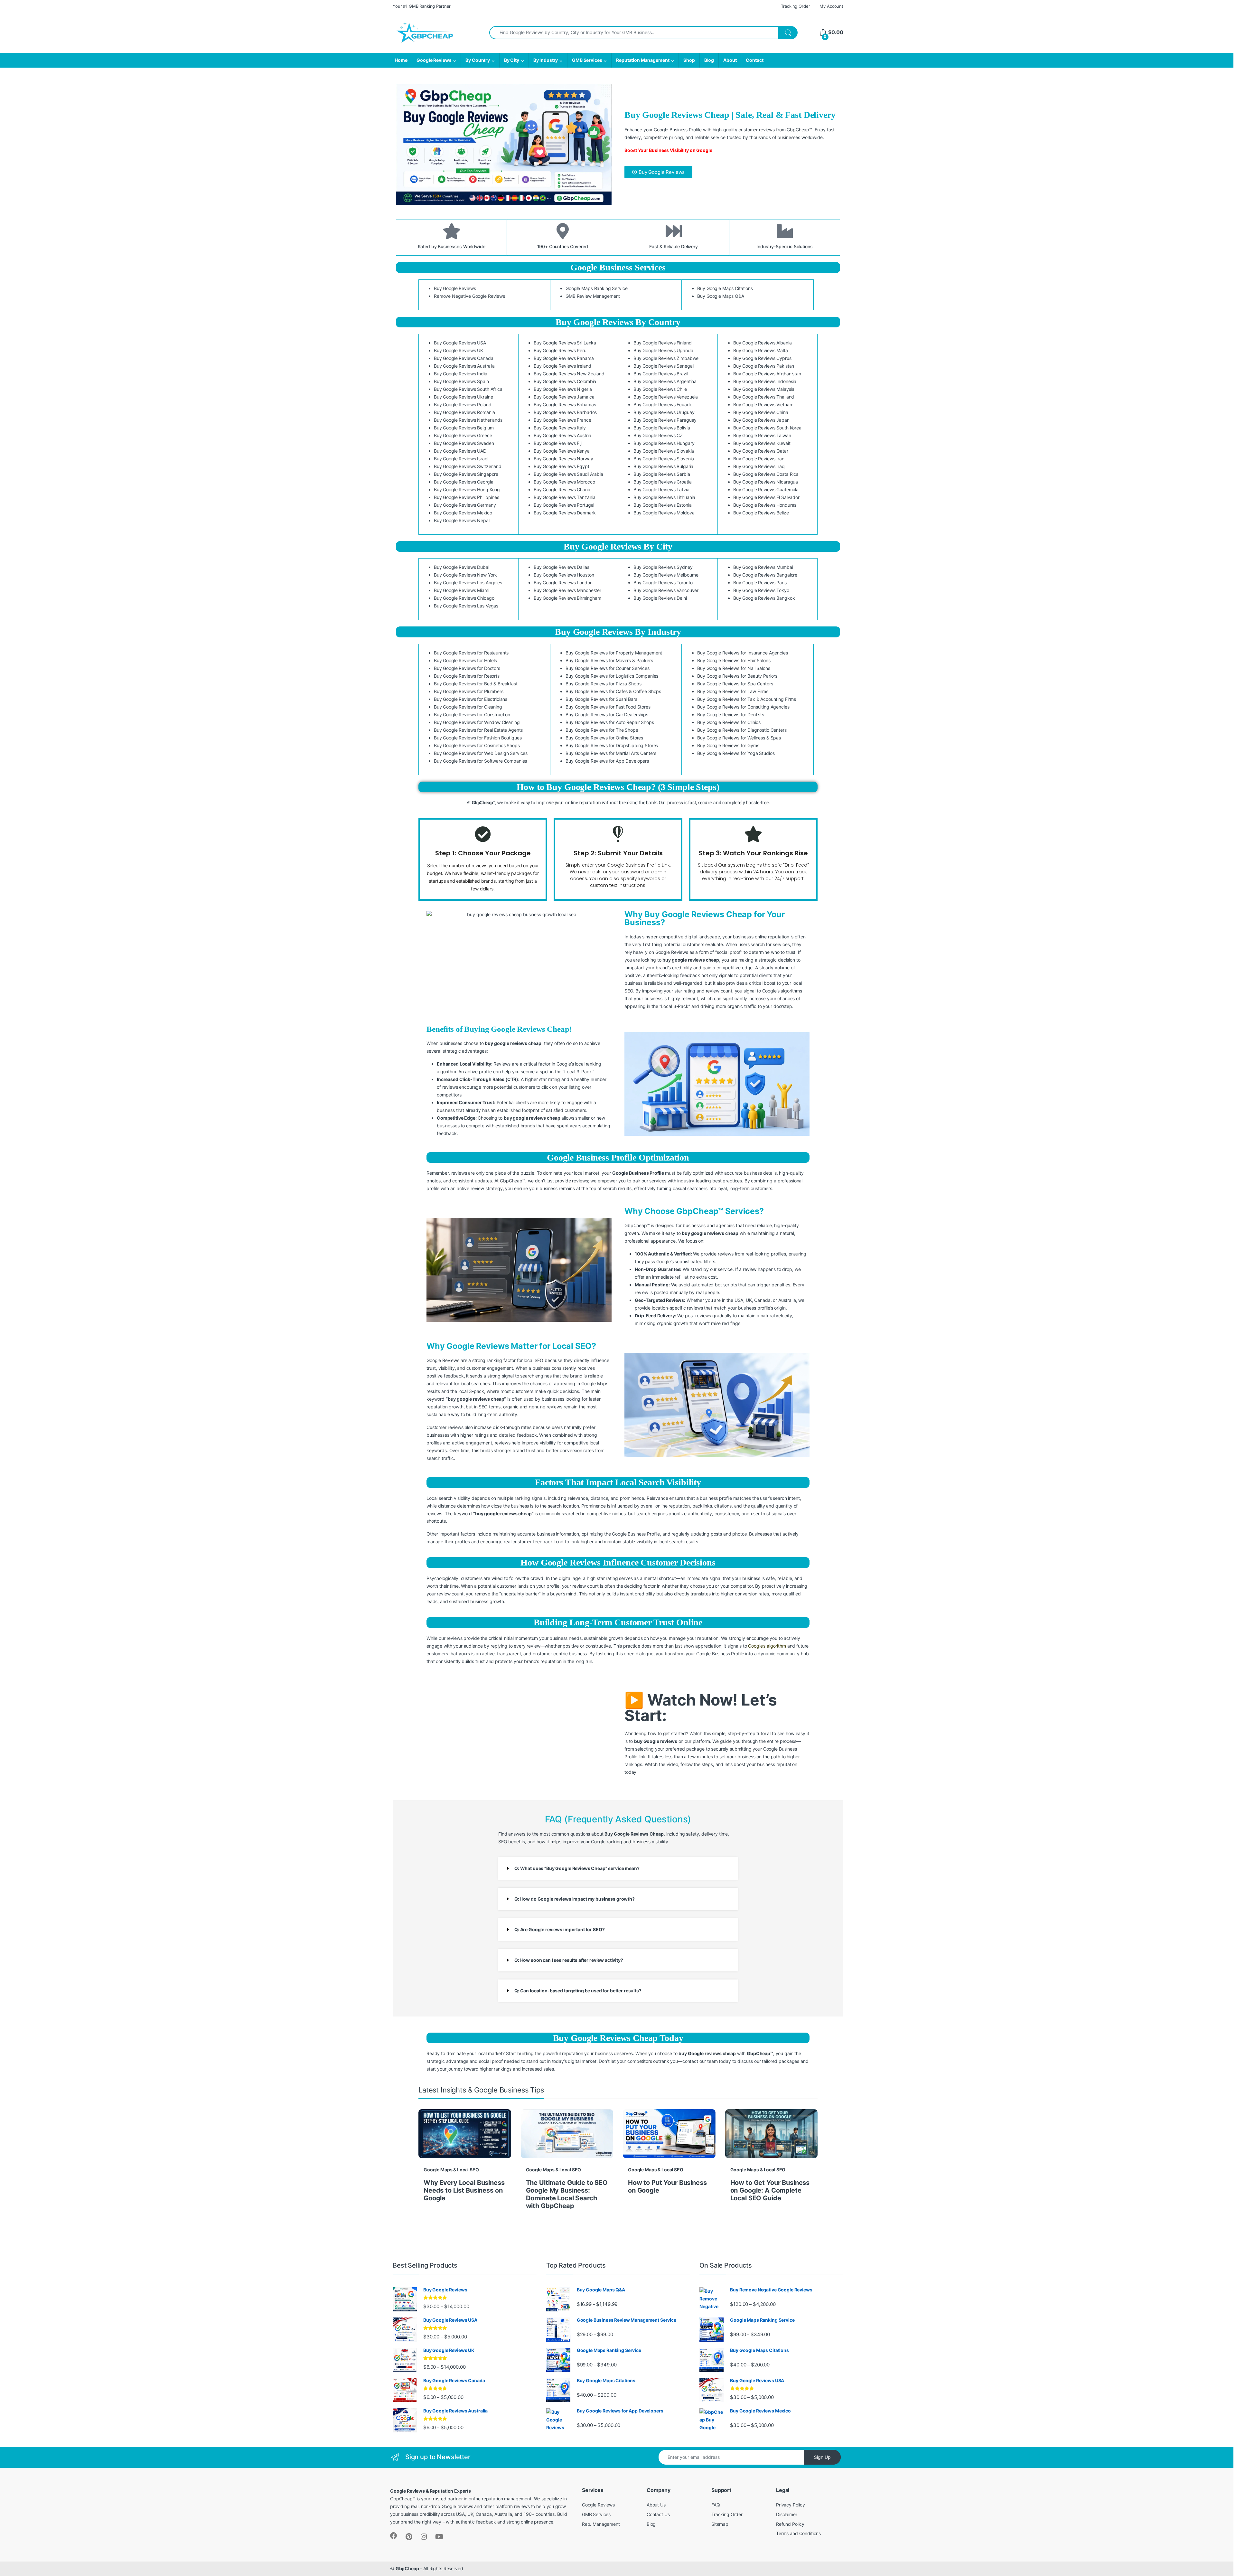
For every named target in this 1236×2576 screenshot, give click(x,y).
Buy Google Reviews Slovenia (664, 459)
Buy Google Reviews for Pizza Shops (603, 684)
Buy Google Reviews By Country (618, 322)
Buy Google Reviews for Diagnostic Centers (742, 730)
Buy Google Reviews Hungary (664, 443)
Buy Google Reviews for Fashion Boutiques (478, 738)
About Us (656, 2505)
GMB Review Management (593, 296)
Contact (754, 60)
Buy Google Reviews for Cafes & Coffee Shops (613, 691)
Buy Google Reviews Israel (461, 459)
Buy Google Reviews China (761, 412)
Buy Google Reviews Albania (762, 343)
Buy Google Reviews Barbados (565, 412)
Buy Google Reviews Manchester (567, 590)
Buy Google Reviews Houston (564, 575)
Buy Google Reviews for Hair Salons (734, 660)
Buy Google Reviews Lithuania (664, 497)
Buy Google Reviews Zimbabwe (666, 358)
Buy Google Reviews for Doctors (467, 668)
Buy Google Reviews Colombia (565, 381)
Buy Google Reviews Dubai (462, 567)
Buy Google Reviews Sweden (464, 443)
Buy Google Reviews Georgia (464, 482)
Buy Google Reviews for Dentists (731, 715)
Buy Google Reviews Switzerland (468, 466)
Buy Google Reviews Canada (464, 358)
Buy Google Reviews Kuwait (762, 443)
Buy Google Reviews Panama (564, 358)
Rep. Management (601, 2524)
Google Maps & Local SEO (451, 2170)
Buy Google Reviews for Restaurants (471, 653)
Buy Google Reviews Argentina (665, 381)
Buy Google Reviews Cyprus (762, 358)
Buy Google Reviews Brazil (661, 374)
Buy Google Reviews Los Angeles (468, 583)
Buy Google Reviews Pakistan (764, 366)
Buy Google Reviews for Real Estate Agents (478, 730)
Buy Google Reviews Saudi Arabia (568, 474)
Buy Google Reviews (455, 288)
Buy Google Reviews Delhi (660, 598)
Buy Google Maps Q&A (721, 296)
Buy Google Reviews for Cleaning (468, 707)
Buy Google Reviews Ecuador (664, 404)
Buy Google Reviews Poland (463, 404)
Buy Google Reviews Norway (563, 459)
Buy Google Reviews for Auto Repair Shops (610, 722)
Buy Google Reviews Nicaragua (766, 482)
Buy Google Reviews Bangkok (764, 598)
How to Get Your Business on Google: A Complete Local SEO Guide (770, 2190)
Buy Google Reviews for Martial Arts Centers (611, 753)
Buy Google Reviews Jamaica (564, 397)
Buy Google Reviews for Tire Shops (602, 730)
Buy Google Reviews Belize (761, 513)
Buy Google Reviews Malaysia (764, 389)
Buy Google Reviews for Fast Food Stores (608, 707)
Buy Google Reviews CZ (658, 435)
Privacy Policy (791, 2505)
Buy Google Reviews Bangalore (765, 575)
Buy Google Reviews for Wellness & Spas (739, 738)
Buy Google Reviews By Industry (618, 632)
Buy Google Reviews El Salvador (766, 497)
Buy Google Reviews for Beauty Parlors (737, 676)
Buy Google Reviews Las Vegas (466, 606)
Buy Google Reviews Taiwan (762, 435)
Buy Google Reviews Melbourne (666, 575)
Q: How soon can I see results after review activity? (569, 1960)
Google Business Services (618, 267)
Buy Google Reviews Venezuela (666, 397)
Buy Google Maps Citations (725, 288)
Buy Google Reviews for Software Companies (480, 761)
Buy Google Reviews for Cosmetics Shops (477, 745)
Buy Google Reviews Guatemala (766, 489)
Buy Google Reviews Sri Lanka (565, 343)
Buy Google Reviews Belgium (464, 428)
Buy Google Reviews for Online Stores (604, 738)
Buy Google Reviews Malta (761, 350)
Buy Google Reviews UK (459, 350)
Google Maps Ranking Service (596, 288)
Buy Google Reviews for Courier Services (608, 668)
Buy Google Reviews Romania (464, 412)
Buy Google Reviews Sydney (663, 567)
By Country (478, 60)
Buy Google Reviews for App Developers (607, 761)
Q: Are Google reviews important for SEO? (559, 1929)
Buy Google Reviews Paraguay (665, 420)
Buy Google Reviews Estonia (662, 505)
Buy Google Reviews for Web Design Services (481, 753)
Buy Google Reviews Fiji (558, 443)
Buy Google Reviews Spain (461, 381)
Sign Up (822, 2457)
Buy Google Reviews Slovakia (664, 451)
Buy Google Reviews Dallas (562, 567)
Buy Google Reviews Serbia (662, 474)
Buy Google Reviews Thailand (764, 397)
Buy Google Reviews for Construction (472, 715)
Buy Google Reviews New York (465, 575)
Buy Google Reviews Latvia (661, 489)
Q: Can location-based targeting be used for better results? (578, 1991)
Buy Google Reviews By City (618, 546)
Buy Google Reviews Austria (562, 435)
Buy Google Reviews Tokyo (761, 590)
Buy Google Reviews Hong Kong (467, 489)
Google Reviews (434, 60)
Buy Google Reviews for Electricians (471, 699)
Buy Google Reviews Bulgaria (663, 466)
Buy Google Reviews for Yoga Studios (736, 753)
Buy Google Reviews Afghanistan (767, 374)
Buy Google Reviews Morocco (564, 482)
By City (512, 60)
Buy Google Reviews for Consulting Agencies (743, 707)
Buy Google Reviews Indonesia (765, 381)
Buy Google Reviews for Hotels (465, 660)
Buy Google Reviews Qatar (761, 451)
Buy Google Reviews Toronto (663, 583)
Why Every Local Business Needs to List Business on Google (464, 2190)
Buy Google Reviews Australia (464, 366)
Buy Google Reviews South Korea (767, 428)
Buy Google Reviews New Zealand (569, 374)
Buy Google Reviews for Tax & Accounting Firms (747, 699)
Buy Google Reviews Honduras (765, 505)
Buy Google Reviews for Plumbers (469, 691)
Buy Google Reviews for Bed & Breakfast (476, 684)
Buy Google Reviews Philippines (467, 497)
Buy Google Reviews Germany (465, 505)
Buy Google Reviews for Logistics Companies (612, 676)
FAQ (716, 2505)
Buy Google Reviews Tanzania (565, 497)
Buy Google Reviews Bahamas (565, 404)
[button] (618, 1868)
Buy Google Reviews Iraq (759, 466)
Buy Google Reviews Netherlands (468, 420)
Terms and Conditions (798, 2533)
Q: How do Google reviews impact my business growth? (575, 1899)
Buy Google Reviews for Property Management (614, 653)
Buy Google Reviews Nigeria (563, 389)
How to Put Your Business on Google (667, 2186)
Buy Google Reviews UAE (460, 451)
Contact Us (658, 2514)
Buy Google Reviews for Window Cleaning (477, 722)
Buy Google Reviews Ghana (562, 489)
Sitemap (720, 2524)
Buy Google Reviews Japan (761, 420)
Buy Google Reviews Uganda (663, 350)
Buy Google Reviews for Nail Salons (734, 668)
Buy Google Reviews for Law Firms (733, 691)
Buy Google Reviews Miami (462, 590)
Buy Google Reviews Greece (463, 435)
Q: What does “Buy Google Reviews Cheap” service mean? (577, 1868)
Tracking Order (795, 6)
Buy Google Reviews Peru (560, 350)
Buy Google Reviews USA (460, 343)
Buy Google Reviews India (461, 374)
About (730, 60)
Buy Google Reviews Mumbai (763, 567)
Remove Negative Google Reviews (469, 296)
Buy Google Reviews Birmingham (567, 598)
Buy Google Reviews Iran (759, 459)
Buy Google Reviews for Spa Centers (735, 684)
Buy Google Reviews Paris (760, 583)
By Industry (546, 60)
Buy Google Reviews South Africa (468, 389)
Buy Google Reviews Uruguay (664, 412)
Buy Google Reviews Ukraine (463, 397)
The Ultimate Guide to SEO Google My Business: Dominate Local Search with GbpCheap (567, 2194)
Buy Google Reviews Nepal (462, 520)
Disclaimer (787, 2514)
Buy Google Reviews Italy (560, 428)
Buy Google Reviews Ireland (562, 366)
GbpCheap (407, 2568)
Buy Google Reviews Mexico (463, 513)
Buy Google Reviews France (562, 420)
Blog (709, 60)
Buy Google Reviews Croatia (662, 482)
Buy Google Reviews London (563, 583)
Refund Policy (790, 2524)
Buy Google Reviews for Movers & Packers (609, 660)
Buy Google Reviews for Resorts (467, 676)
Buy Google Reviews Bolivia (662, 428)
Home (401, 60)
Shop (689, 60)
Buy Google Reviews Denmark (565, 513)
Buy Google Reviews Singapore (466, 474)
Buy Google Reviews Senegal (663, 366)
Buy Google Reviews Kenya (562, 451)
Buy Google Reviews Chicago (464, 598)
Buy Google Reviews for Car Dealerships (607, 715)
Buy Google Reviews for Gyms (728, 745)
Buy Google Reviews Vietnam (763, 404)
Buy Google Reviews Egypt (562, 466)
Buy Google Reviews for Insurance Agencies (742, 653)
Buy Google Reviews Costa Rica (766, 474)
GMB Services (587, 60)
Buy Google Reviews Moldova (664, 513)
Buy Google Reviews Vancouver (666, 590)
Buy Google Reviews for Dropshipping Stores (612, 745)
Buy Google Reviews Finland (662, 343)
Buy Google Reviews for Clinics (729, 722)
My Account (831, 6)
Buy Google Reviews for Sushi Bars (601, 699)
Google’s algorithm (767, 1646)
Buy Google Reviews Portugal (564, 505)
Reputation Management (643, 60)
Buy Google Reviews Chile (660, 389)
